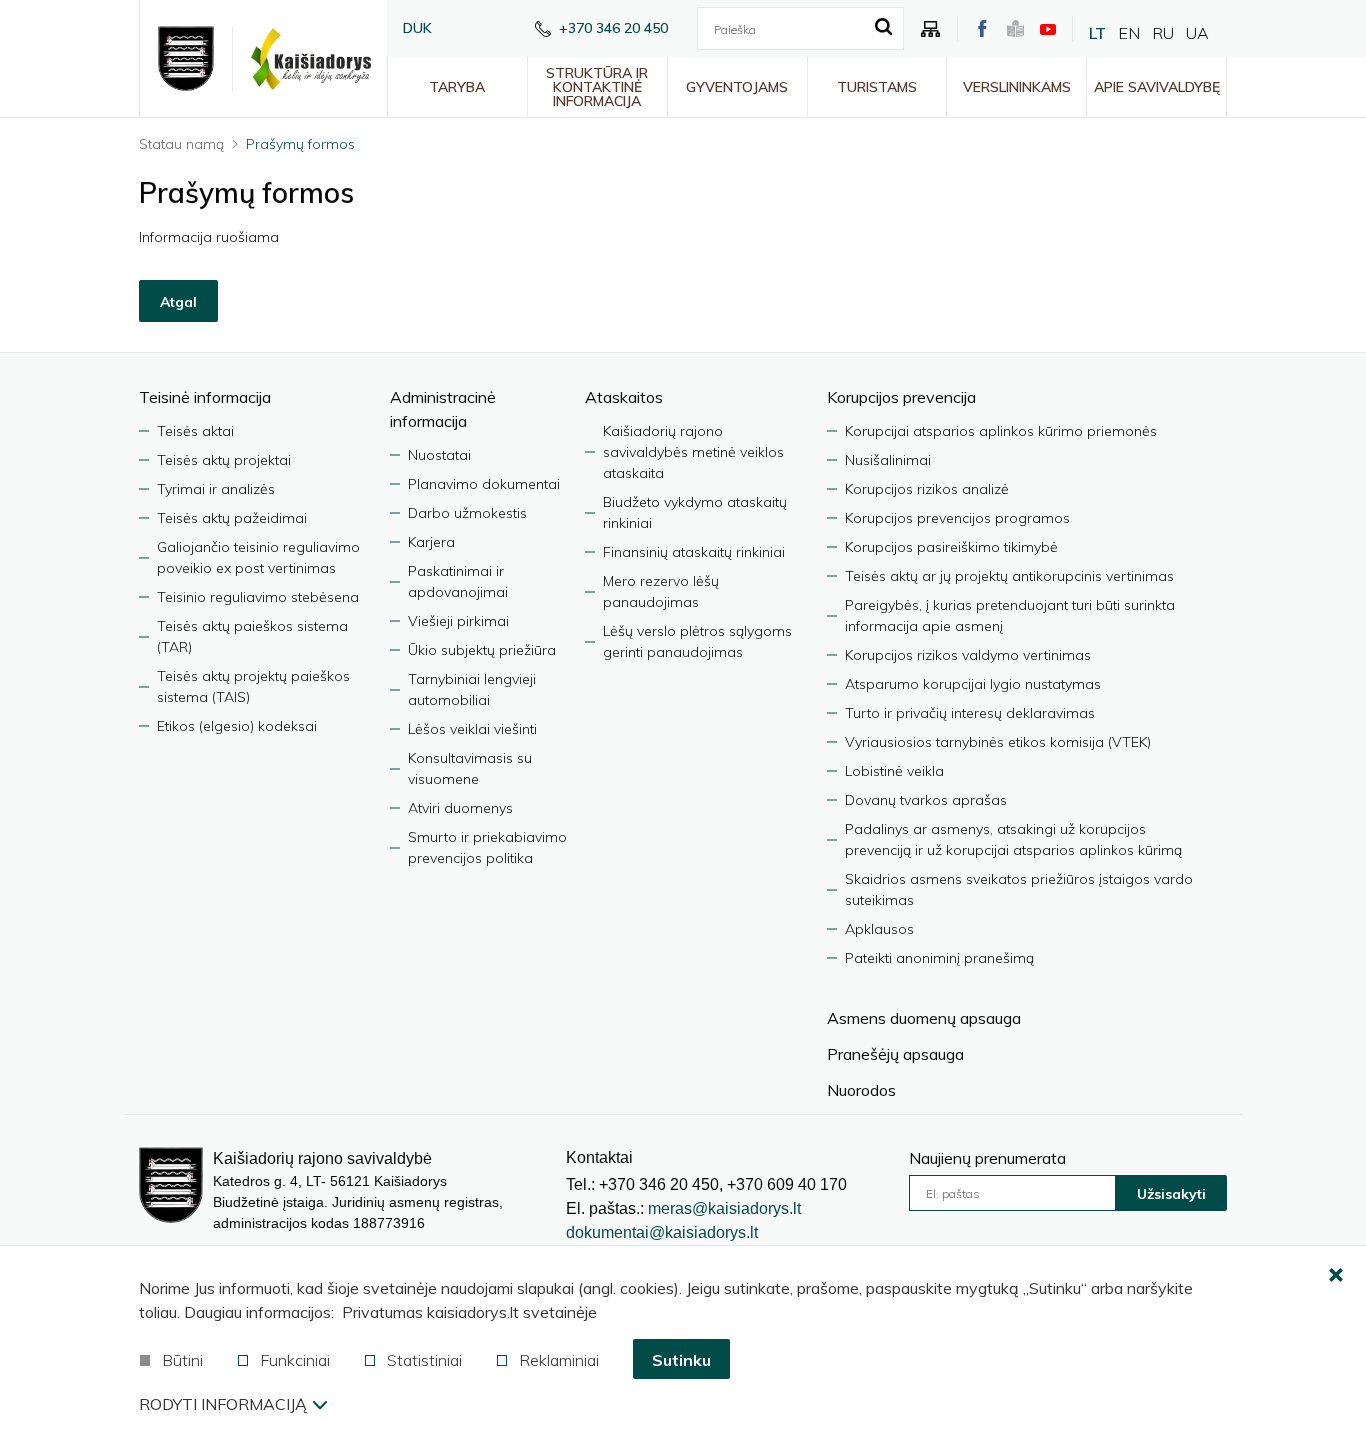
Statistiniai (424, 1360)
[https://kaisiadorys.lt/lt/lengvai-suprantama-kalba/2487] (1015, 28)
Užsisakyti (1171, 1194)
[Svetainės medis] (931, 29)
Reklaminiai (559, 1360)
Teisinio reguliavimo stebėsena (258, 597)
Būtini (182, 1360)
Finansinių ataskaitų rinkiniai (694, 552)
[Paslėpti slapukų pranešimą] (1336, 1276)
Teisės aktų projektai (224, 460)
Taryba (457, 87)
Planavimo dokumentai (484, 484)
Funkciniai (295, 1360)
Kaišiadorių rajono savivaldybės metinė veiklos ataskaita (693, 452)
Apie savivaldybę (1157, 87)
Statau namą (181, 144)
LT (1097, 33)
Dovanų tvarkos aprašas (926, 800)
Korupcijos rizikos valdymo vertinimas (968, 655)
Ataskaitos (624, 397)
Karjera (431, 542)
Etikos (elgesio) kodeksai (237, 726)
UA (1197, 33)
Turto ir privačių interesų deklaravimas (970, 713)
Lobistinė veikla (894, 771)
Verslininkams (1017, 87)
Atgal (178, 302)
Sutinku (681, 1360)
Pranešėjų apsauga (895, 1054)
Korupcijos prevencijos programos (957, 518)
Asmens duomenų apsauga (924, 1018)
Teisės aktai (195, 431)
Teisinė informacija (205, 397)
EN (1129, 33)
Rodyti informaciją (223, 1404)
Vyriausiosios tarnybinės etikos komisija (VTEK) (998, 742)
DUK (417, 28)
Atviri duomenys (460, 808)
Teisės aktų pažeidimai (232, 518)
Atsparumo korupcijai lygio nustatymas (973, 684)
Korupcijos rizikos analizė (927, 489)
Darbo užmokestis (467, 513)
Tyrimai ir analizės (216, 489)
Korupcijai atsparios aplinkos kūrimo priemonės (1001, 431)
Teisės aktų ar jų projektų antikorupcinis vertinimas (1009, 576)
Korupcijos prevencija (901, 397)
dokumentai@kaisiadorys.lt (662, 1232)
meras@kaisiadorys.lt (724, 1208)
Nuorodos (861, 1090)
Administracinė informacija (443, 409)
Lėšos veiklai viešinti (472, 729)
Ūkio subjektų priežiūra (482, 650)
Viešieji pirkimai (458, 621)
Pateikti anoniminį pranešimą (939, 958)
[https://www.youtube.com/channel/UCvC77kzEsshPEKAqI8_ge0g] (1048, 29)
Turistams (877, 87)
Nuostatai (439, 455)
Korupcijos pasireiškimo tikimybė (951, 547)
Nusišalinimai (888, 460)
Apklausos (879, 929)
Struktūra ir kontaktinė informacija (597, 87)
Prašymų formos (300, 144)
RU (1163, 33)
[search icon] (883, 28)
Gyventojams (737, 87)
